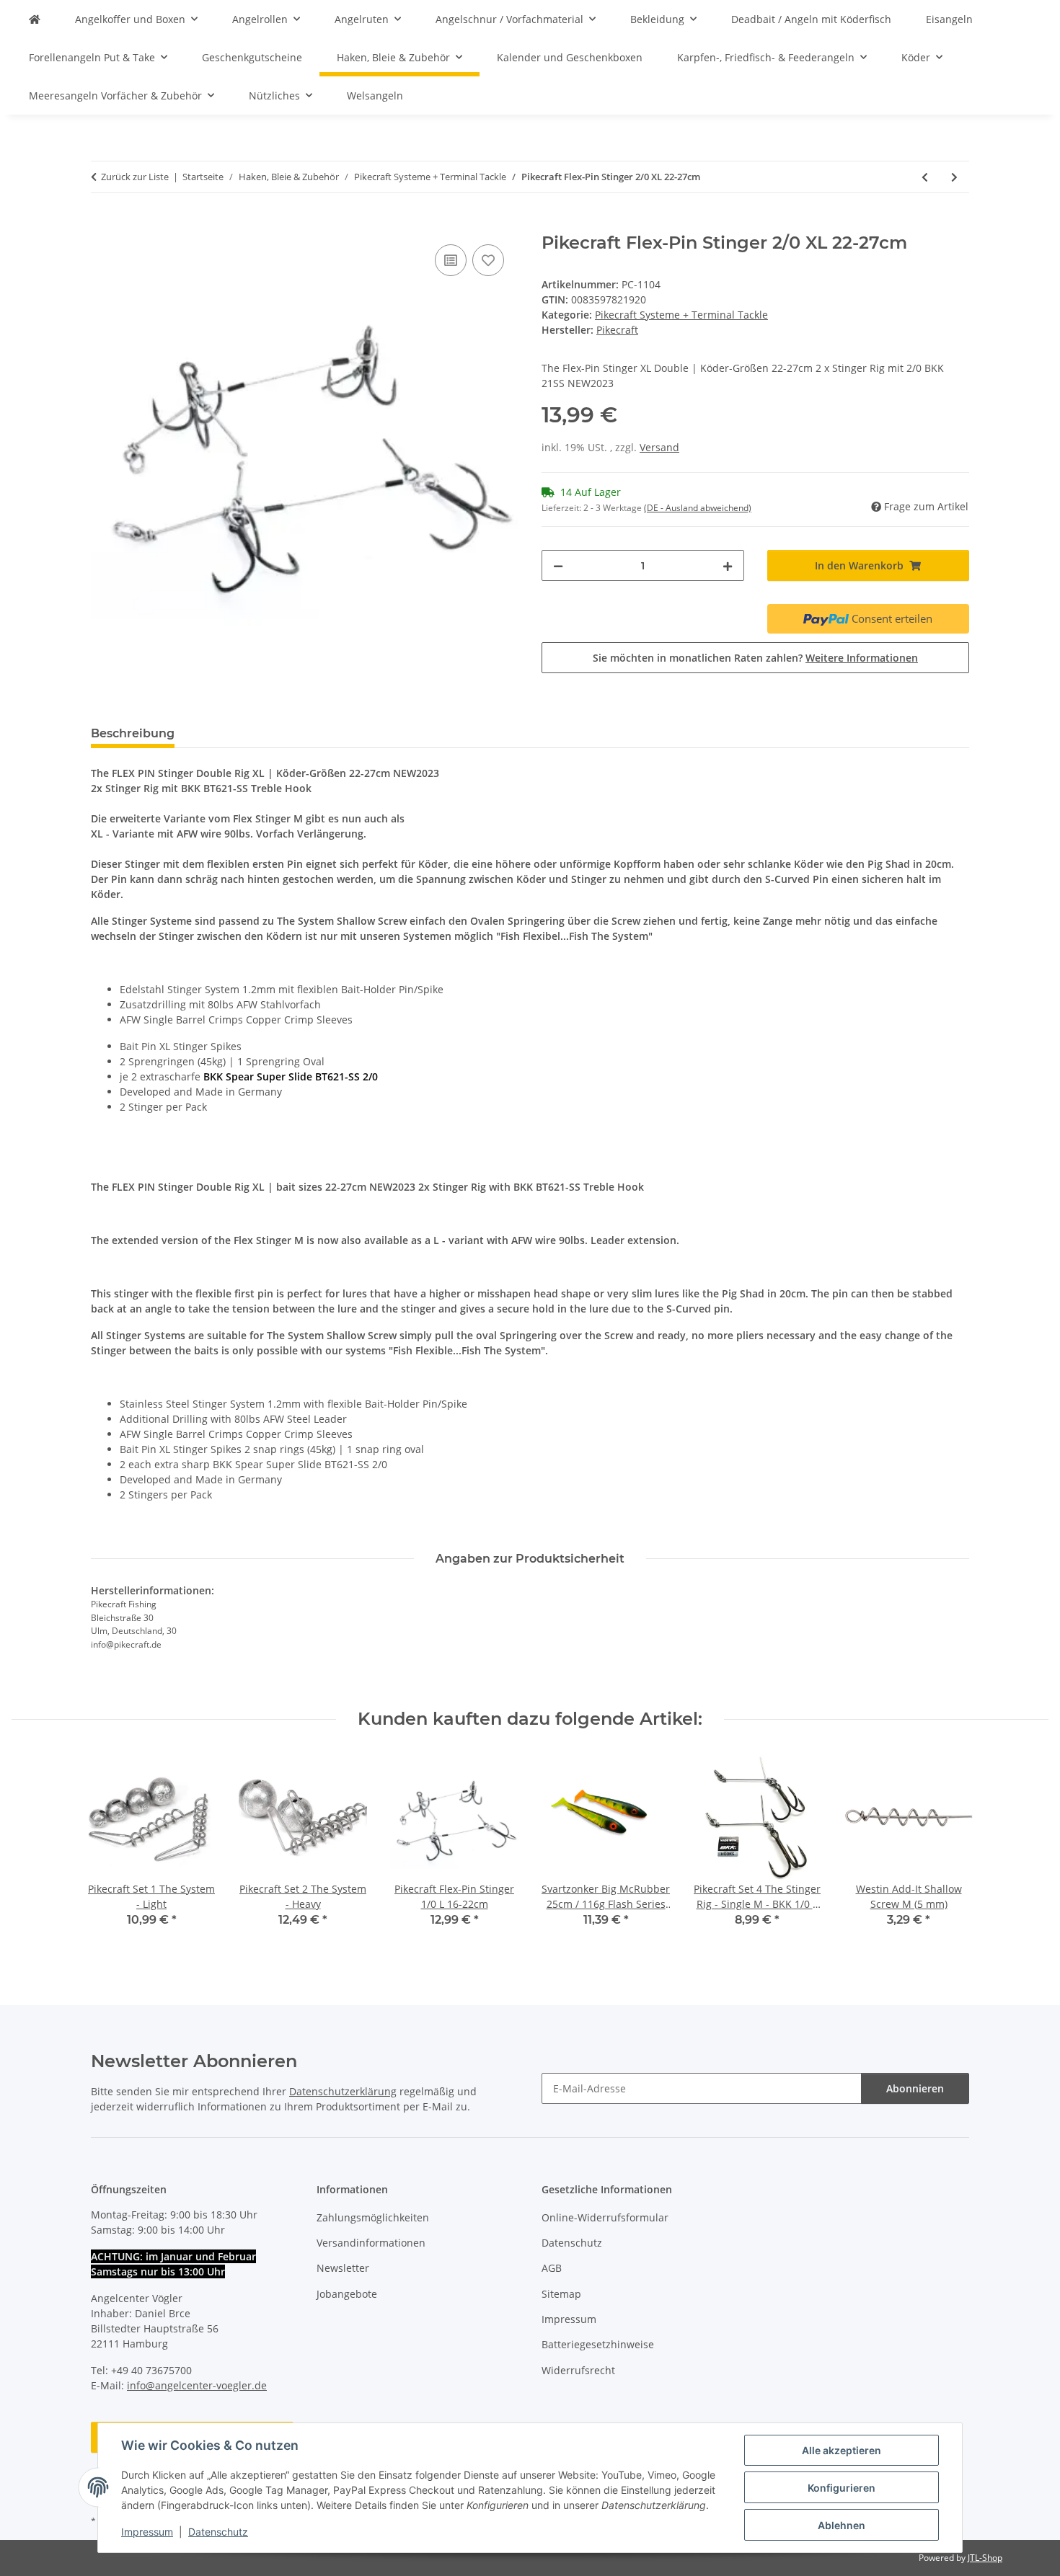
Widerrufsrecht (578, 2370)
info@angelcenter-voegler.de (197, 2385)
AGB (552, 2268)
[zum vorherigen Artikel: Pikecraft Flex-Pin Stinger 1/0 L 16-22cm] (925, 177)
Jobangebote (347, 2294)
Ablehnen (842, 2525)
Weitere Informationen (862, 658)
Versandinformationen (371, 2243)
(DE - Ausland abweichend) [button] (698, 508)
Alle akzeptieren (842, 2450)
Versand (659, 447)
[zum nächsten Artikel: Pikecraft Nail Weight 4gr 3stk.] (954, 177)
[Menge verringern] (558, 565)
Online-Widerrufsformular (605, 2217)
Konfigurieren (842, 2488)
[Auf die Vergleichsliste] (451, 260)
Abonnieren (915, 2088)
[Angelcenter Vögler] (35, 19)
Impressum (147, 2532)
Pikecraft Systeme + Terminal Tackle (681, 315)
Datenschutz (218, 2532)
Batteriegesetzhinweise (598, 2344)
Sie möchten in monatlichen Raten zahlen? (755, 658)
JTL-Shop (985, 2558)
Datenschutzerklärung (343, 2091)
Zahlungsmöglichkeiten (373, 2217)
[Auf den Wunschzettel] (488, 260)
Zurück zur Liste (135, 177)
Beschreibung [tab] (133, 733)
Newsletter (343, 2268)
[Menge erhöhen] (728, 565)
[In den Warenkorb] (102, 225)
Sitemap (561, 2294)
